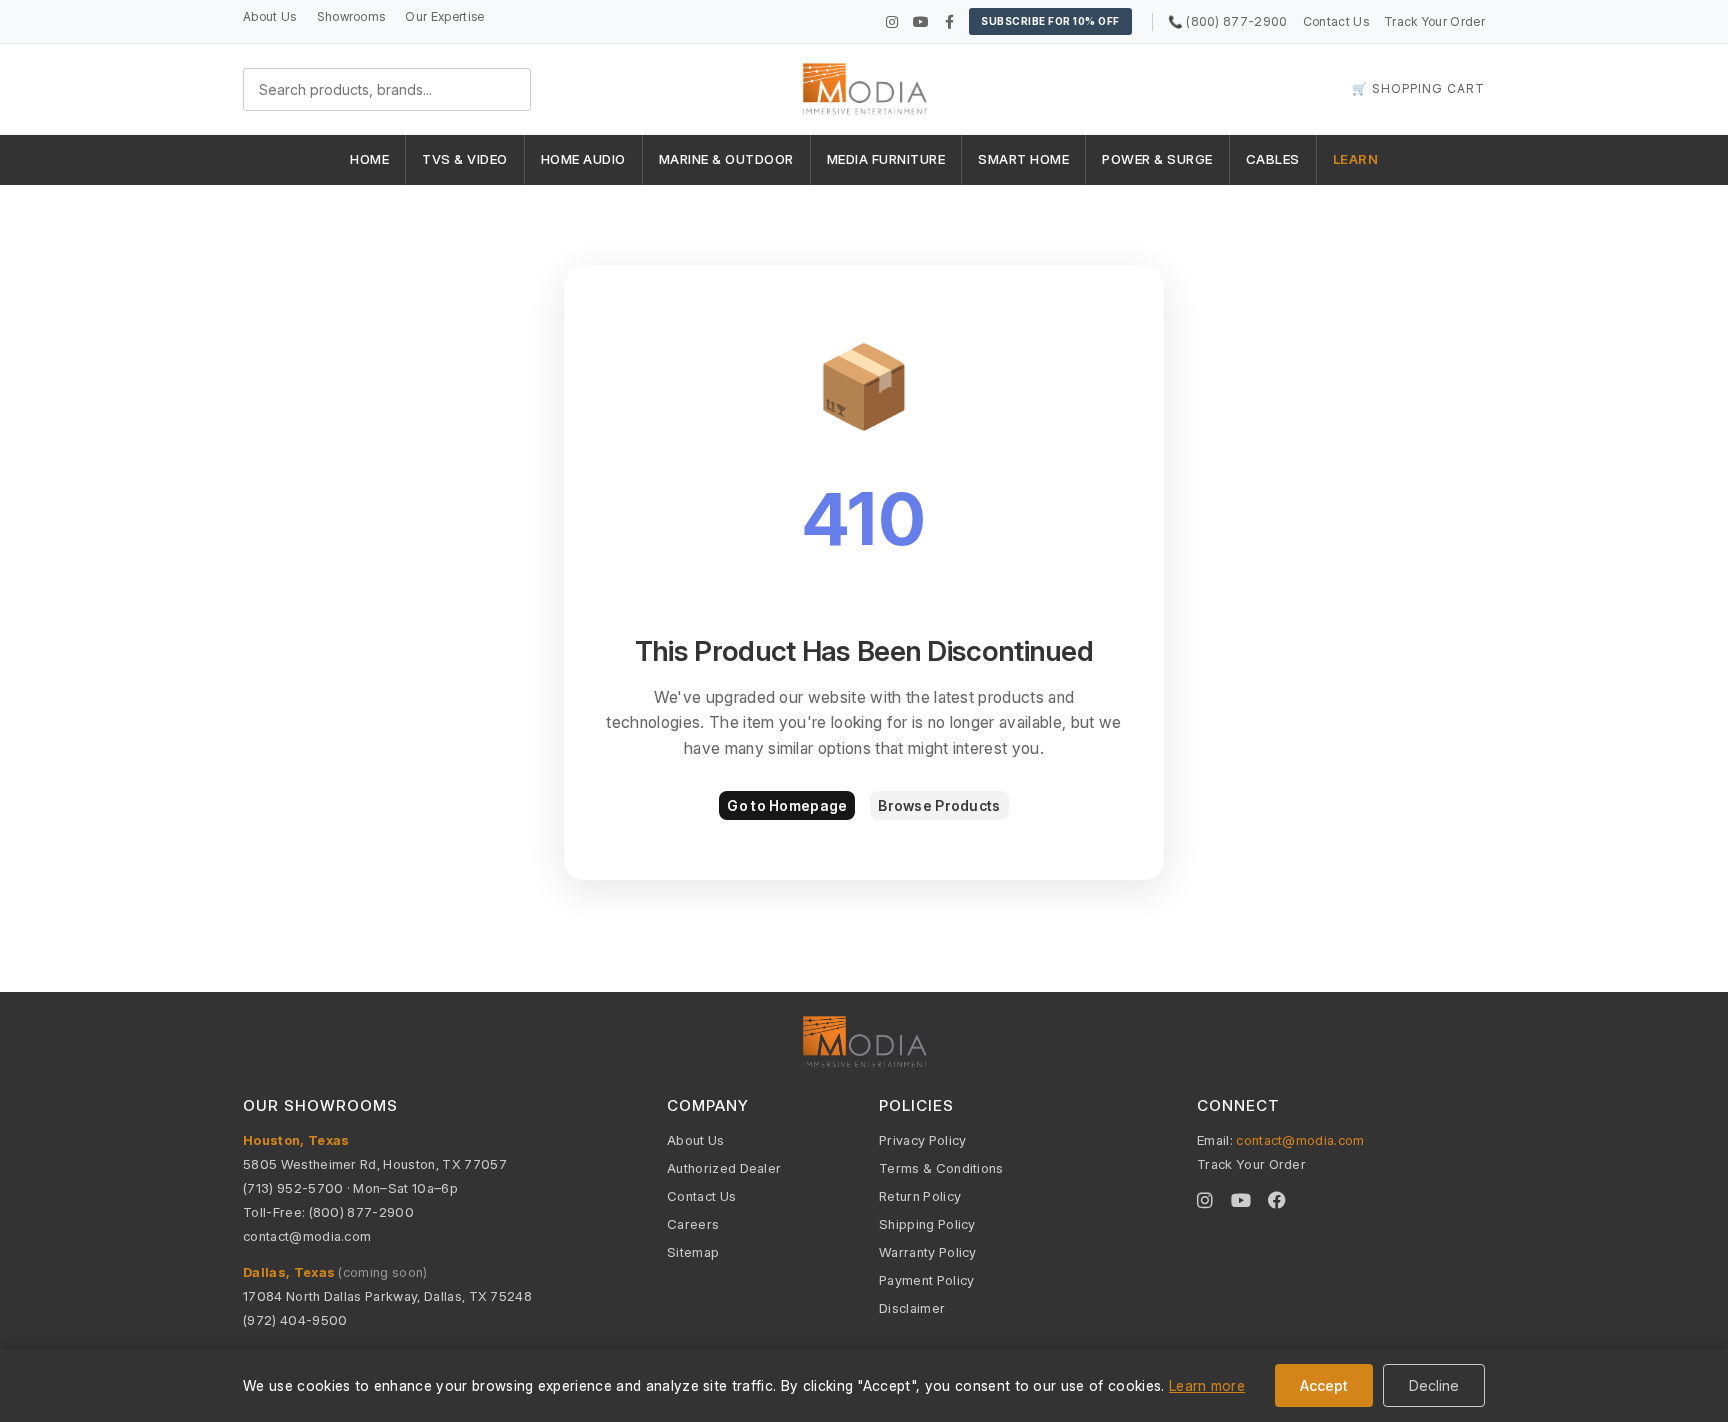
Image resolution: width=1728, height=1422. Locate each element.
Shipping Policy (927, 1224)
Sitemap (693, 1252)
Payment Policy (926, 1280)
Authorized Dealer (724, 1168)
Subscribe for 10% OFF (1050, 21)
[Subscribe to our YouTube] (921, 21)
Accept (1324, 1385)
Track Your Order (1434, 21)
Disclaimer (912, 1308)
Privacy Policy (922, 1140)
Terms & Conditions (941, 1168)
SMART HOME (1023, 159)
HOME (369, 159)
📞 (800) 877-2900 (1228, 21)
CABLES (1273, 159)
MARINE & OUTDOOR (726, 159)
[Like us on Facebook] (949, 21)
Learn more (1207, 1385)
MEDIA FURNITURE (886, 159)
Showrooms (351, 16)
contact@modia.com (307, 1236)
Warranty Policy (928, 1252)
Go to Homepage (787, 805)
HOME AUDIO (583, 159)
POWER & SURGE (1157, 159)
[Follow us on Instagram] (892, 21)
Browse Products (939, 805)
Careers (693, 1224)
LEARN (1356, 159)
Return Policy (920, 1196)
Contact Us (1336, 21)
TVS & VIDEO (465, 159)
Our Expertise (444, 16)
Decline (1434, 1385)
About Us (270, 16)
